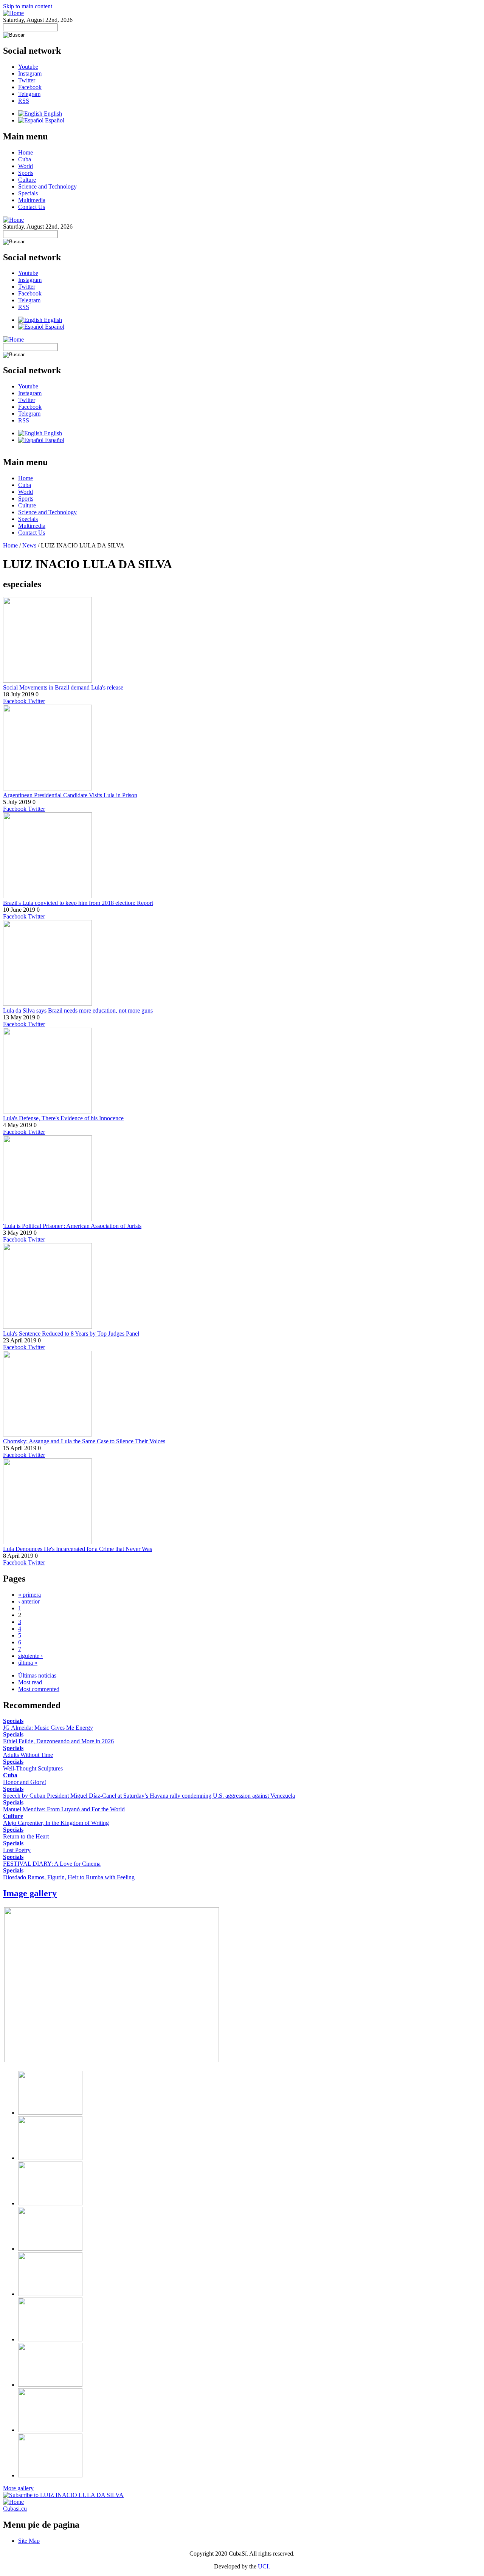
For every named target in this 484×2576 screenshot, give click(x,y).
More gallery (18, 2488)
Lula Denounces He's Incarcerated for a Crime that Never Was (78, 1549)
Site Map (29, 2541)
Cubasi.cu (15, 2509)
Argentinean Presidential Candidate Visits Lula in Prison (70, 795)
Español (54, 120)
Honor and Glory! (25, 1782)
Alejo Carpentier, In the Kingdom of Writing (56, 1823)
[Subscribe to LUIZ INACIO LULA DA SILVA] (63, 2495)
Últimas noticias (37, 1675)
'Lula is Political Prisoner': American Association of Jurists (72, 1226)
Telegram (29, 94)
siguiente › (30, 1656)
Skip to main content (28, 6)
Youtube (28, 67)
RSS (24, 101)
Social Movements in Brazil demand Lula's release (63, 687)
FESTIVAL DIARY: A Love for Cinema (52, 1864)
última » (28, 1663)
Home (26, 152)
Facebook (30, 87)
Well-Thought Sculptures (33, 1768)
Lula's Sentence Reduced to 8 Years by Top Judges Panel (71, 1334)
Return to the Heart (26, 1836)
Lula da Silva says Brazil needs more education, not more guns (78, 1010)
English (52, 114)
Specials (28, 193)
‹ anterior (29, 1601)
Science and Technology (47, 186)
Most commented (39, 1689)
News (29, 545)
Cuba (25, 159)
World (26, 166)
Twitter (27, 80)
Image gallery (30, 1893)
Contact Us (32, 207)
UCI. (264, 2566)
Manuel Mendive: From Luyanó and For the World (64, 1809)
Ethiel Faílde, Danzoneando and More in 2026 (58, 1741)
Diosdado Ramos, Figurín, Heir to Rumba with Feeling (69, 1877)
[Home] (13, 13)
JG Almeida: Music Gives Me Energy (48, 1728)
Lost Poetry (17, 1850)
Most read (30, 1682)
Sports (26, 173)
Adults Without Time (28, 1755)
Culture (27, 180)
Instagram (30, 73)
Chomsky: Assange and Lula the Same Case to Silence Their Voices (84, 1441)
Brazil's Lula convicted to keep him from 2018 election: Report (78, 903)
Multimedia (32, 200)
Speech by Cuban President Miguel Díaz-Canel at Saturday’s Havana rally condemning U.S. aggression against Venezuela (149, 1796)
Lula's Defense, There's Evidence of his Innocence (63, 1118)
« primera (29, 1595)
